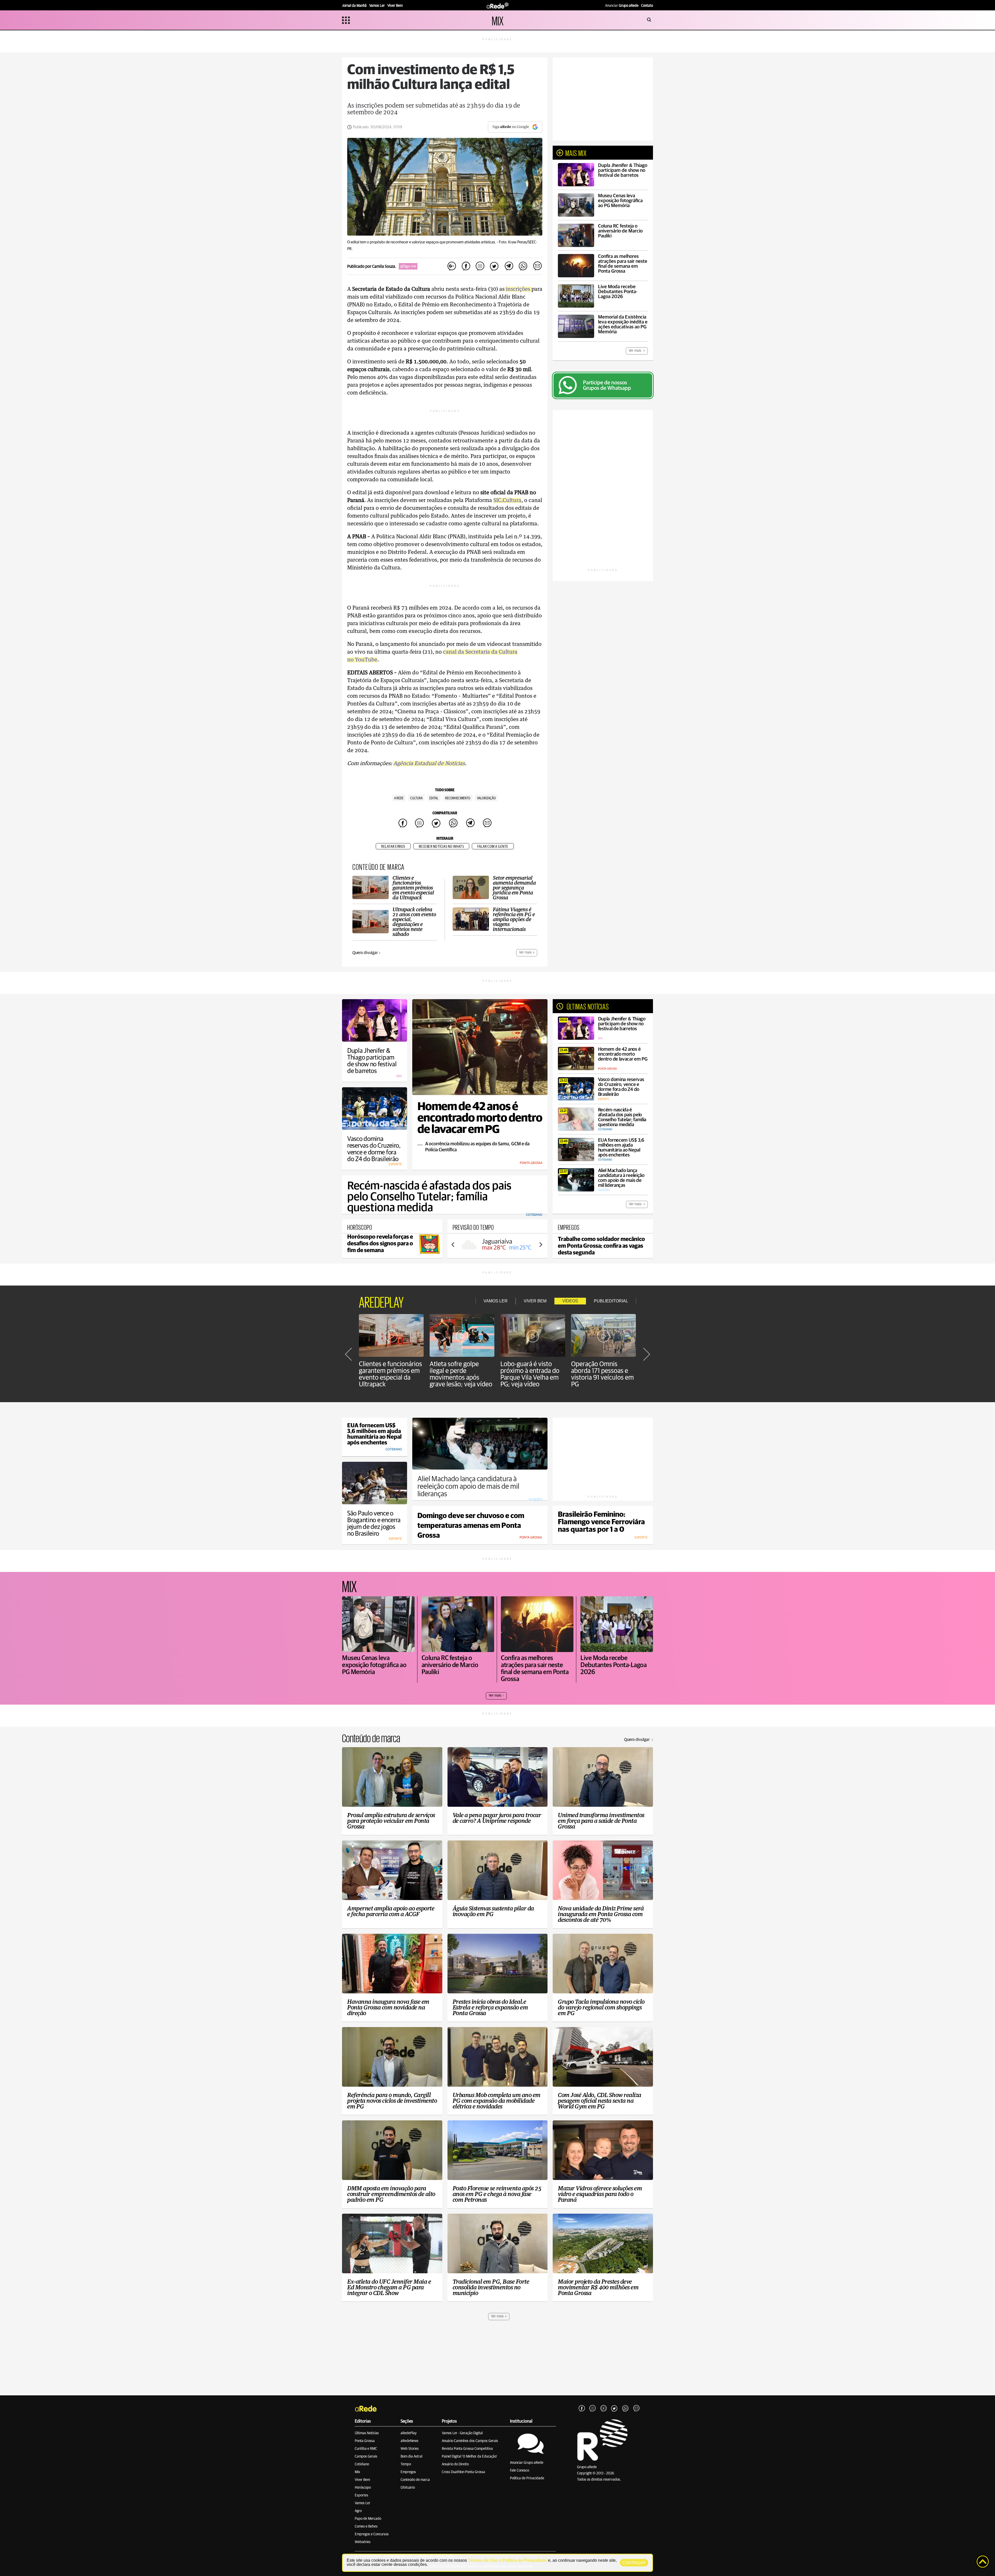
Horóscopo (363, 2488)
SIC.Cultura (507, 500)
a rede (399, 798)
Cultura (416, 798)
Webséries (363, 2542)
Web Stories (410, 2449)
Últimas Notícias (367, 2433)
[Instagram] (593, 2409)
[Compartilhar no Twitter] (494, 266)
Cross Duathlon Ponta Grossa (463, 2472)
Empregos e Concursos (372, 2534)
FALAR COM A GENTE (493, 847)
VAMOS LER (496, 1301)
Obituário (408, 2488)
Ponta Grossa (365, 2441)
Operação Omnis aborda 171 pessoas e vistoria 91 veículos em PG (602, 1374)
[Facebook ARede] (582, 2409)
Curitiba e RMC (366, 2449)
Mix (357, 2472)
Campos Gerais (366, 2457)
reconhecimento (458, 798)
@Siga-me (408, 266)
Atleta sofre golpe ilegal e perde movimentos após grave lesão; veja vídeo (461, 1374)
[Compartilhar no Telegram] (509, 266)
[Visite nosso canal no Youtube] (603, 2409)
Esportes (361, 2495)
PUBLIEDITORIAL (611, 1301)
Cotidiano (362, 2464)
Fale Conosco (520, 2471)
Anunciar (622, 6)
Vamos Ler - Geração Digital (462, 2433)
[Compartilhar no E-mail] (537, 266)
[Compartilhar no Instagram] (480, 266)
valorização (486, 798)
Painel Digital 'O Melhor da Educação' (469, 2457)
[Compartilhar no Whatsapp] (523, 266)
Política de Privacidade (527, 2478)
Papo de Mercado (368, 2519)
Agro (358, 2511)
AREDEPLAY (381, 1301)
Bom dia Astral (411, 2457)
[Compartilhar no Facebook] (466, 266)
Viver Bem (362, 2480)
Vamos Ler (363, 2503)
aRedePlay (409, 2433)
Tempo (406, 2464)
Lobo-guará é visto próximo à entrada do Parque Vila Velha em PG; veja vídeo (530, 1374)
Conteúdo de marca (415, 2480)
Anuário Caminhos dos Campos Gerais (470, 2441)
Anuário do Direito (455, 2464)
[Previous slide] (453, 1245)
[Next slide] (541, 1245)
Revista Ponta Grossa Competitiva (467, 2449)
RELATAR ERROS (393, 847)
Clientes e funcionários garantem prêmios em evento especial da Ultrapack (390, 1374)
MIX (498, 20)
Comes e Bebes (366, 2526)
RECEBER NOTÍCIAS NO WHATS (441, 847)
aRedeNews (410, 2441)
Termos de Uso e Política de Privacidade (507, 2560)
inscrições (518, 289)
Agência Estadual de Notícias (429, 764)
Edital (434, 798)
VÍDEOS (570, 1301)
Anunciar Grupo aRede (527, 2463)
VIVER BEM (535, 1301)
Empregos (408, 2472)
